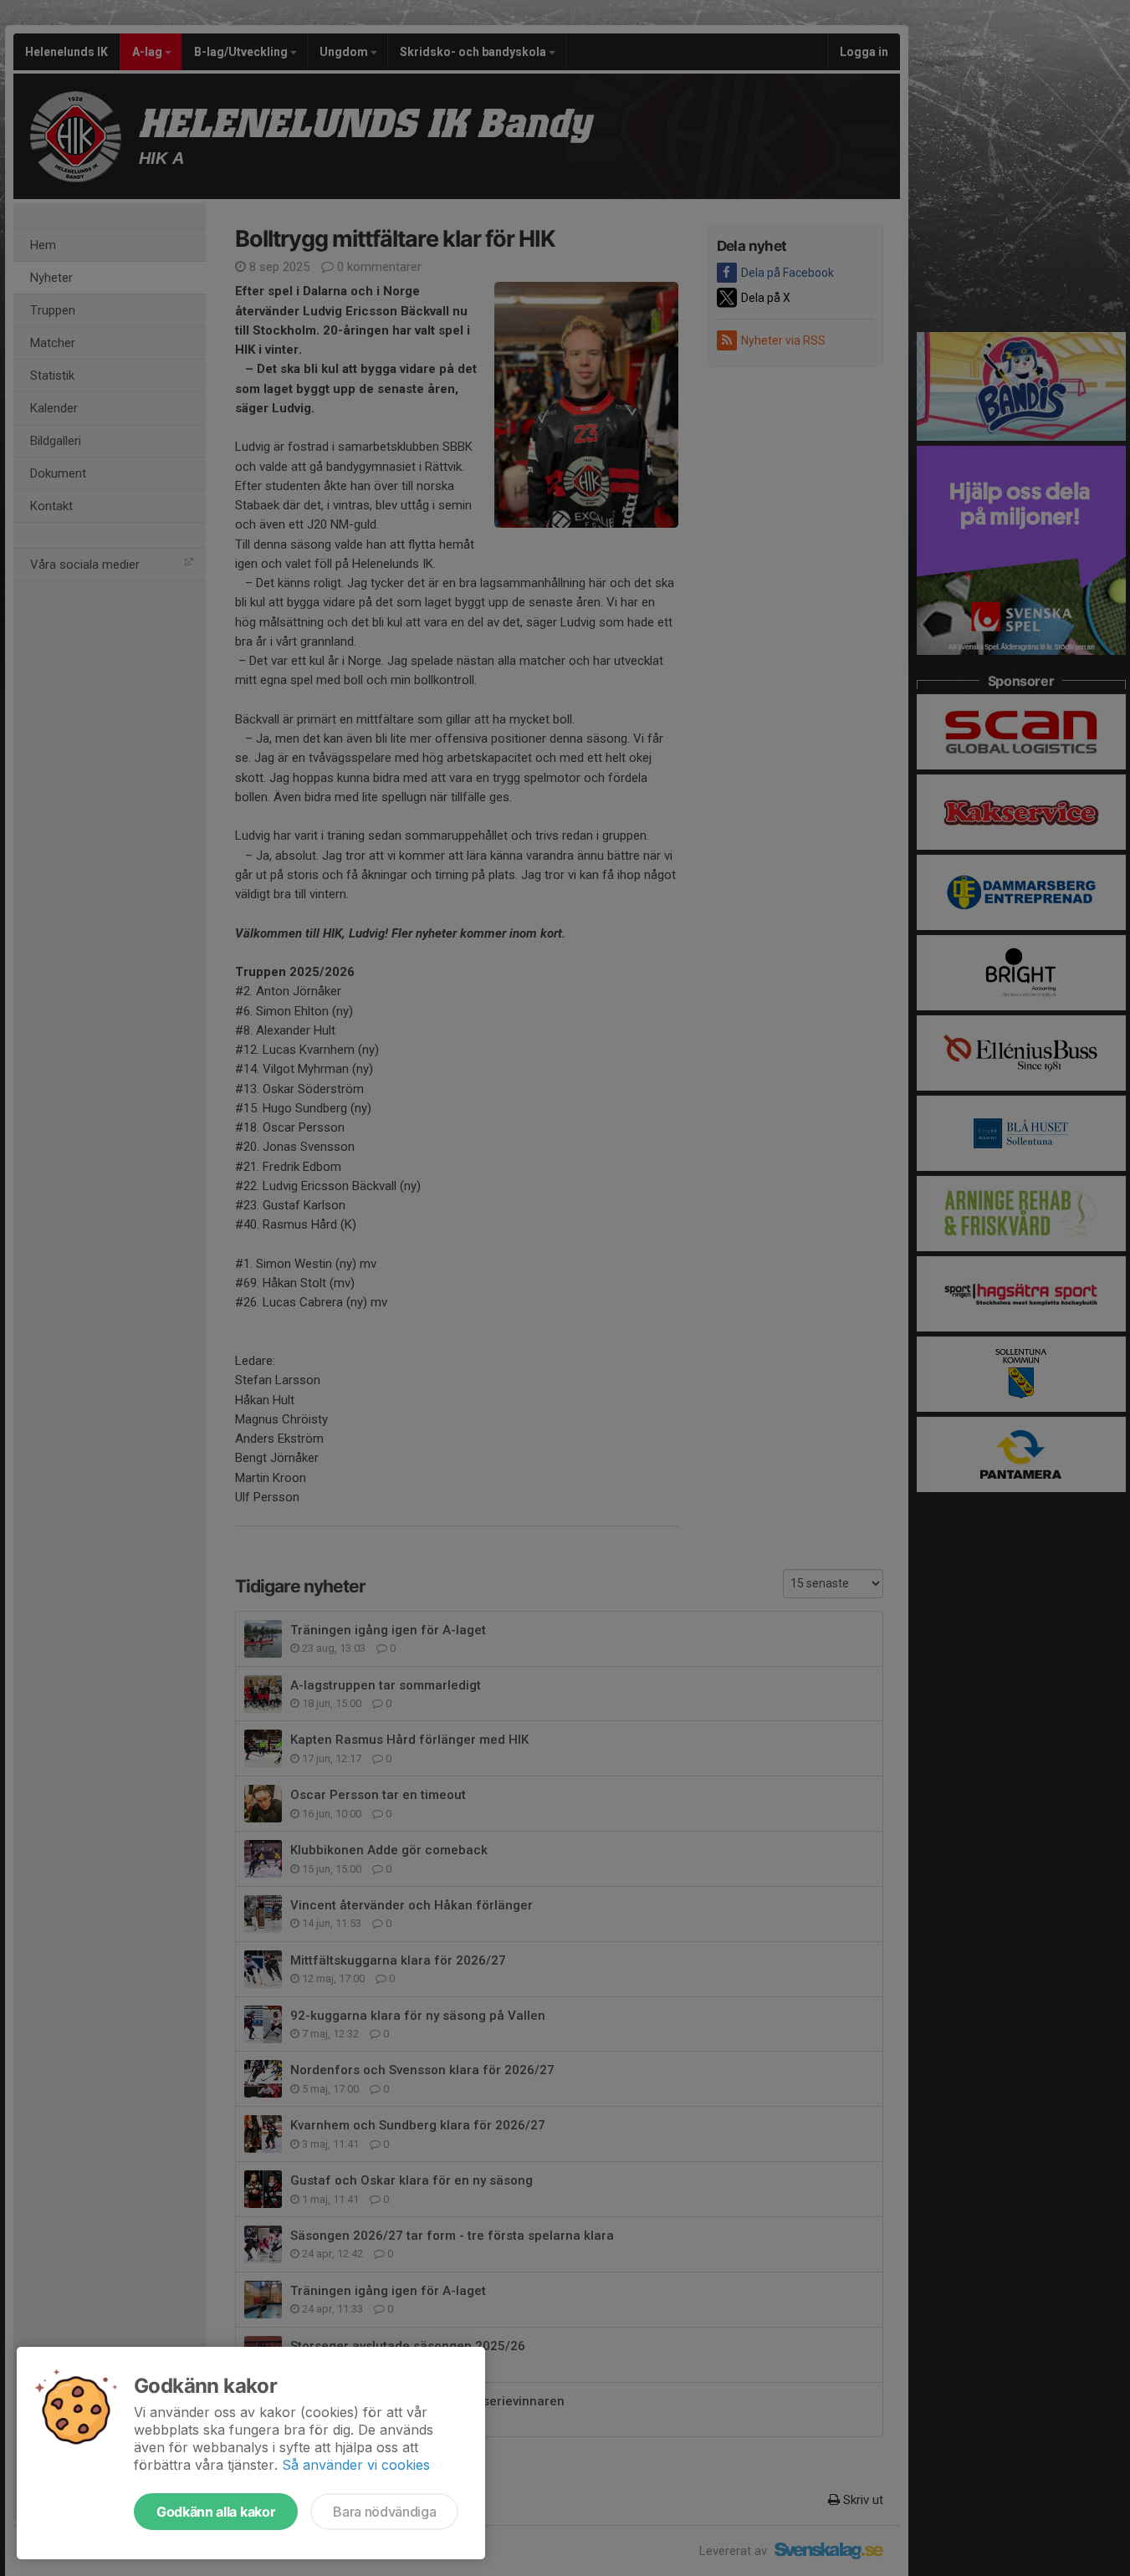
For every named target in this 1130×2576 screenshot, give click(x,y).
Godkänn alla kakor (216, 2512)
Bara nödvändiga (384, 2512)
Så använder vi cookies (356, 2465)
